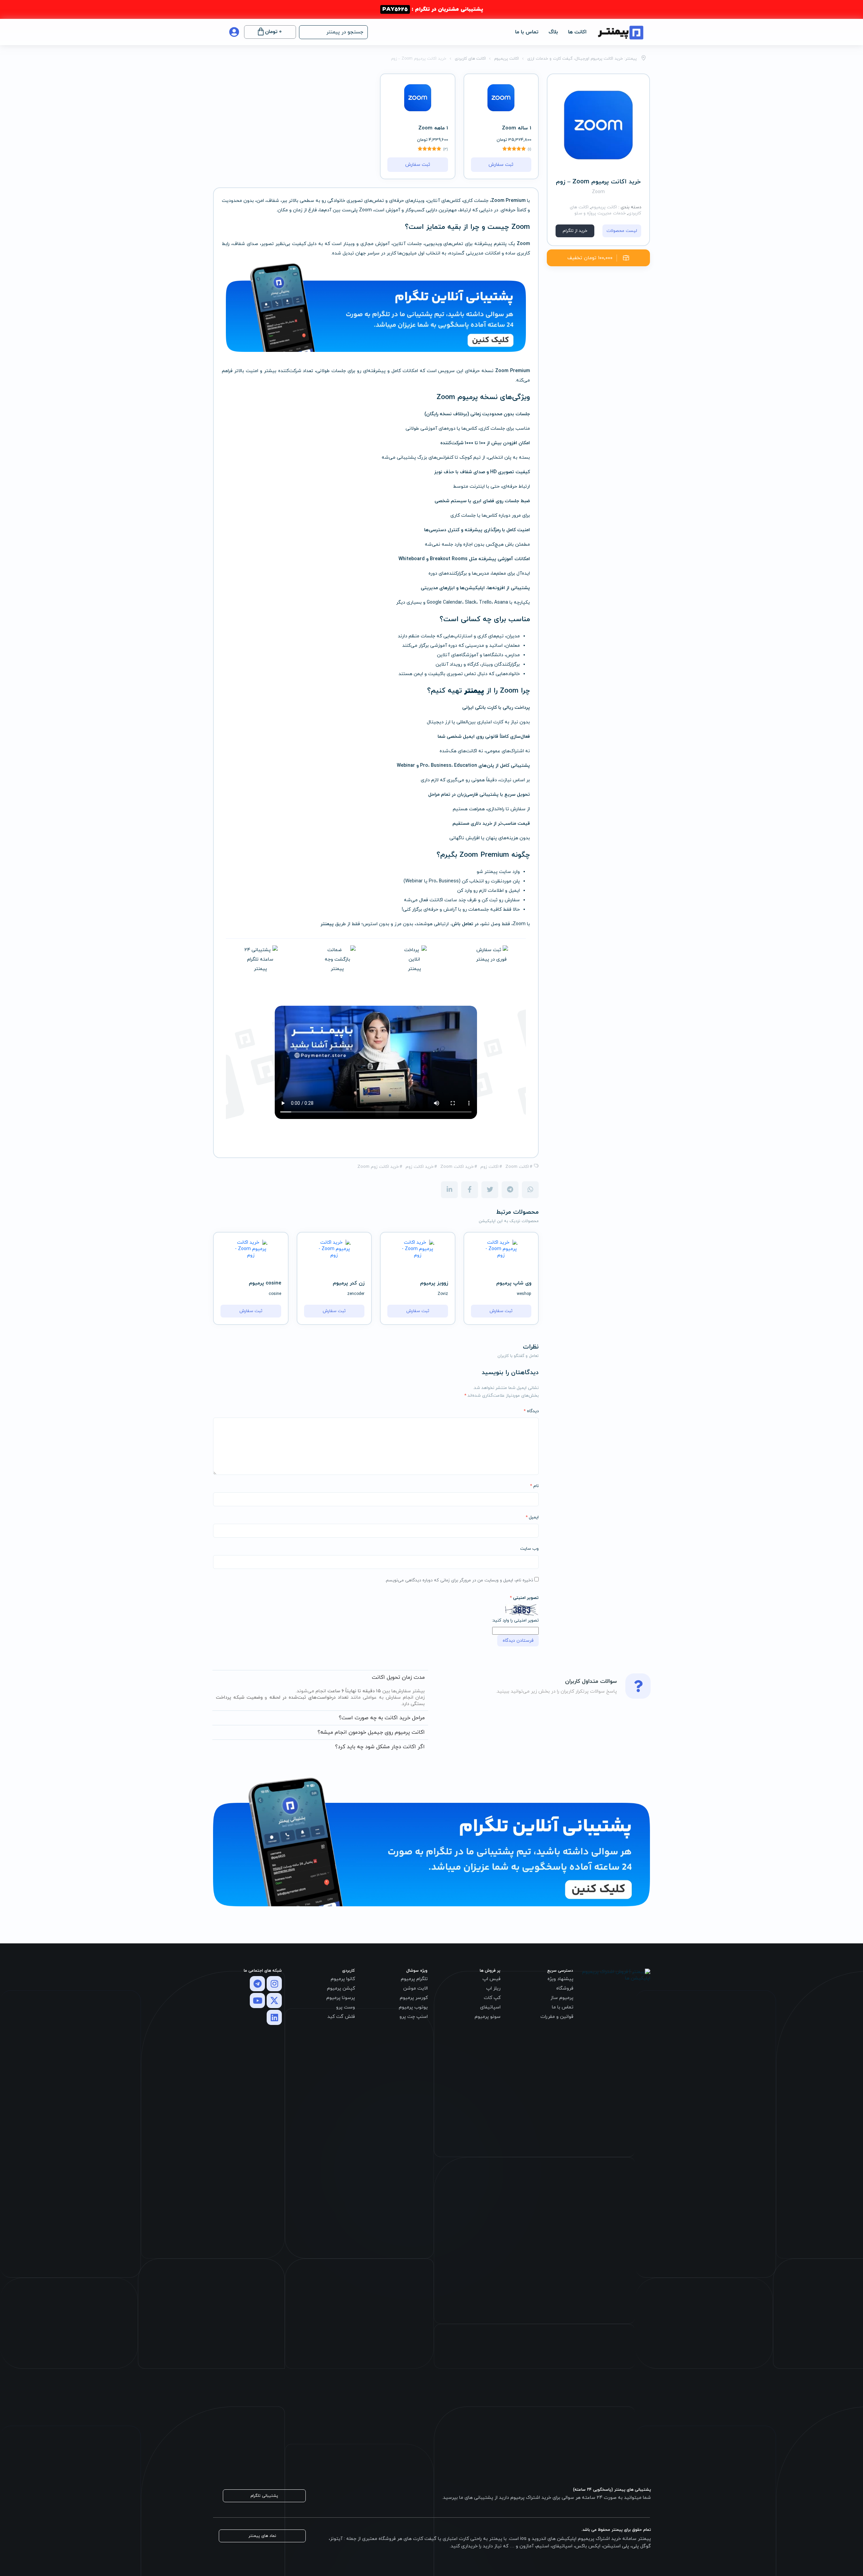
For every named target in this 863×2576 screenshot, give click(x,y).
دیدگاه (531, 1411)
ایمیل (532, 1517)
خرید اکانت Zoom (457, 1167)
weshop (524, 1294)
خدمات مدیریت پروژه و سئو (600, 213)
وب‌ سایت (529, 1549)
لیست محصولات (622, 231)
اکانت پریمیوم (604, 207)
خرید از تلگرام (575, 231)
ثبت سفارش (501, 165)
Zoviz (443, 1294)
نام (534, 1486)
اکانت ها (577, 32)
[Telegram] (257, 1984)
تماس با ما (527, 32)
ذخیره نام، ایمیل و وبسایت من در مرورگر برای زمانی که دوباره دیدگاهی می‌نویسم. (459, 1580)
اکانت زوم (489, 1167)
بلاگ (553, 32)
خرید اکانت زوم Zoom (378, 1167)
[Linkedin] (274, 2017)
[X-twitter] (274, 2001)
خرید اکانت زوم (420, 1167)
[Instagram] (274, 1984)
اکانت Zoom (517, 1167)
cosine (275, 1294)
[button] (333, 32)
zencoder (356, 1294)
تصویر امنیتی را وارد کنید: (515, 1620)
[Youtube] (257, 2001)
